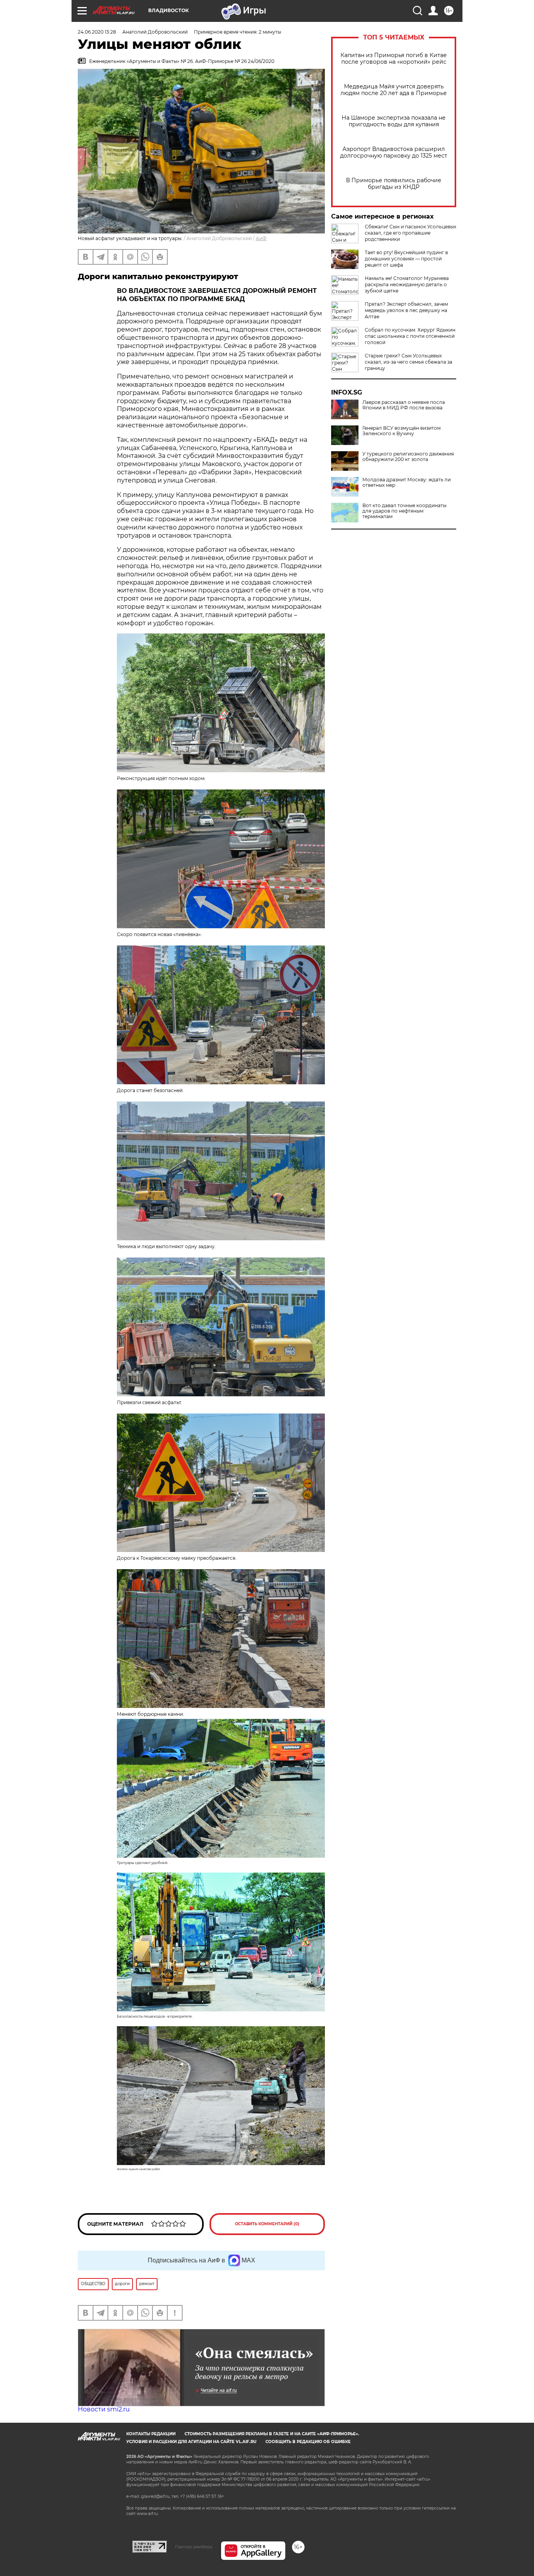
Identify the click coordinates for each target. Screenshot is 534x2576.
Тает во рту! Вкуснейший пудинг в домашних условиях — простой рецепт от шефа (406, 259)
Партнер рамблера (194, 2547)
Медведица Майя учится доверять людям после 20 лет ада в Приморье (394, 90)
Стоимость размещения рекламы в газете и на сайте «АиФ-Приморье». (272, 2434)
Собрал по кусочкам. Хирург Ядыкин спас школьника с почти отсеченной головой (410, 336)
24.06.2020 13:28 (97, 32)
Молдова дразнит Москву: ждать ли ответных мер (407, 483)
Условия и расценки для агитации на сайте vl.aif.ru (191, 2442)
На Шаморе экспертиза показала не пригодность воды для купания (394, 121)
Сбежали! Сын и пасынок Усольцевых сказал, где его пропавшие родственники (410, 233)
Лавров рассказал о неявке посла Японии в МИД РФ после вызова (404, 405)
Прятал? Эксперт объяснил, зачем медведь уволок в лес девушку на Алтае (406, 310)
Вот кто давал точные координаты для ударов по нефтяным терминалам (404, 511)
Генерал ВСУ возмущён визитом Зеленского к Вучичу (401, 431)
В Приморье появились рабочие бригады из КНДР (394, 184)
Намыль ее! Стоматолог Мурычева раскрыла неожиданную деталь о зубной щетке (407, 284)
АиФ (261, 238)
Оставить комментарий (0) (267, 2224)
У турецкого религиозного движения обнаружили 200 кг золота (408, 457)
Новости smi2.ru (104, 2409)
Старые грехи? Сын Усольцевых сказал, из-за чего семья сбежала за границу (409, 362)
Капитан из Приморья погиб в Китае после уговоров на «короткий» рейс (394, 59)
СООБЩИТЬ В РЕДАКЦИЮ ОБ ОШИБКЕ (308, 2442)
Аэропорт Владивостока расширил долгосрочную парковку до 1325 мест (394, 152)
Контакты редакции (151, 2434)
